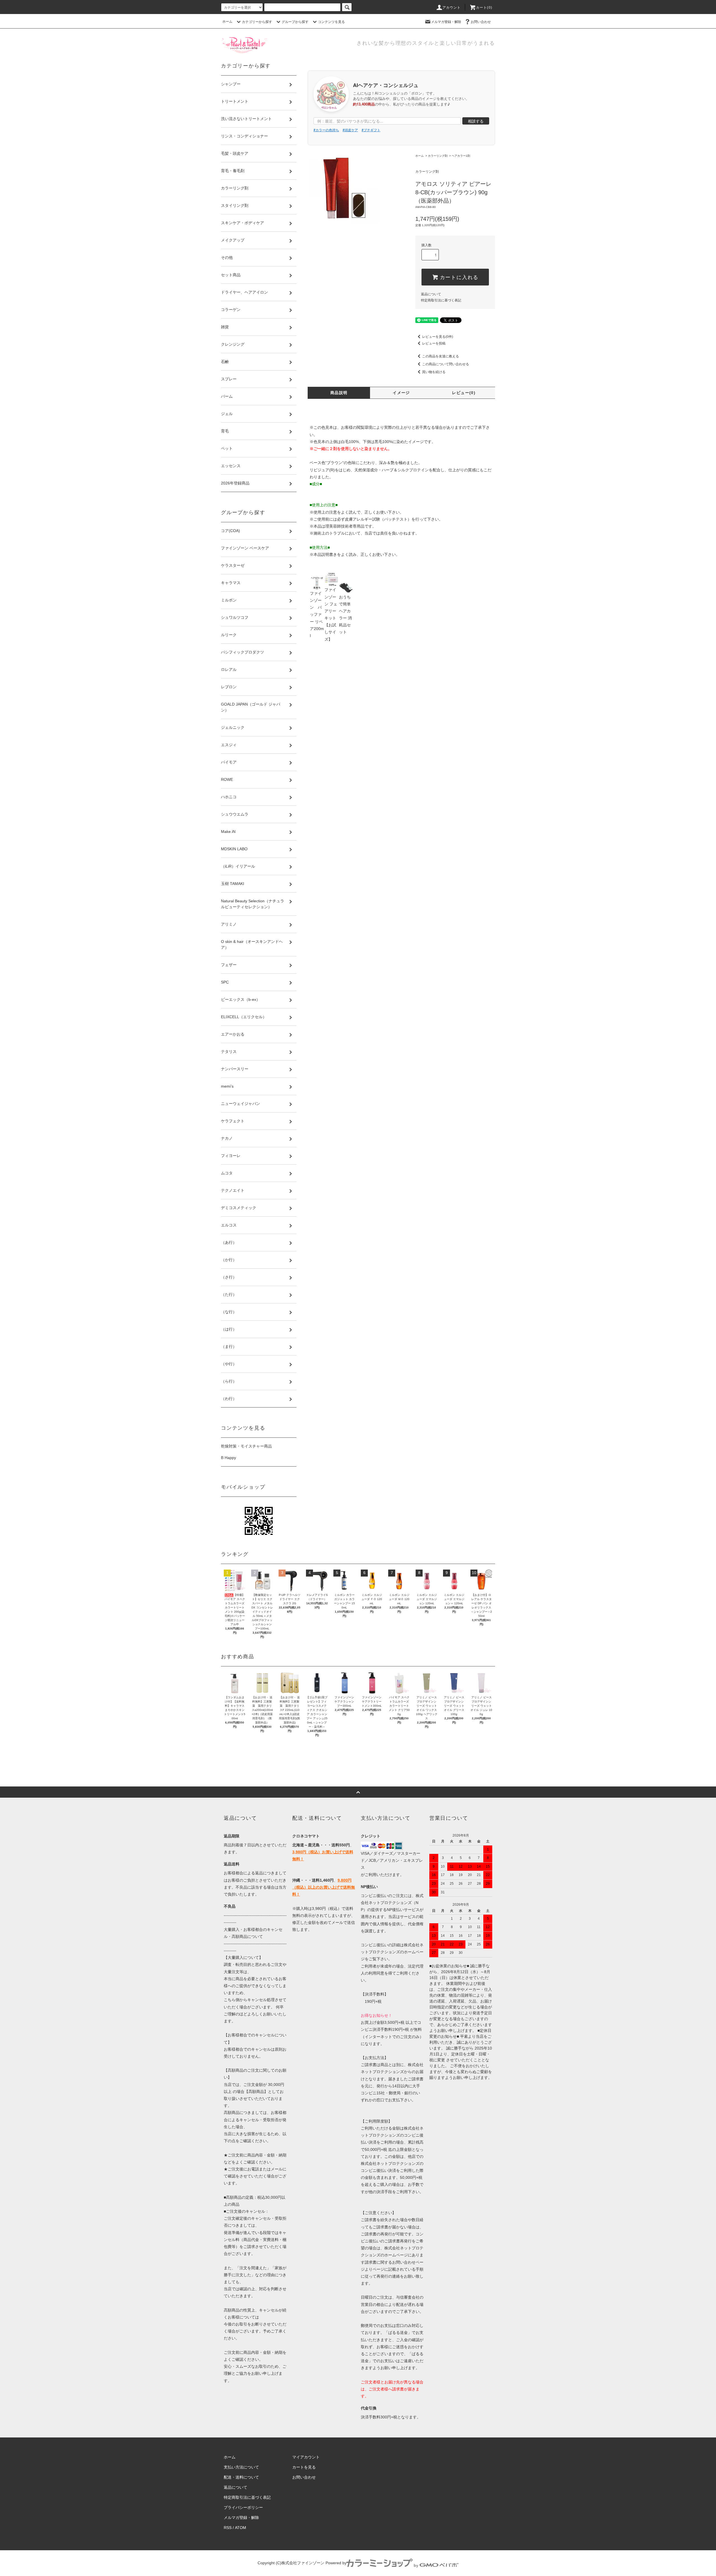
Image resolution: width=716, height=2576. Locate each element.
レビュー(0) (464, 393)
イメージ (401, 393)
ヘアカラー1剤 (461, 156)
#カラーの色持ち (326, 130)
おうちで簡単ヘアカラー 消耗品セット (345, 614)
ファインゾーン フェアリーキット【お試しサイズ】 (331, 614)
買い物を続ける (434, 372)
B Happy (229, 1458)
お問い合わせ (481, 22)
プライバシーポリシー (243, 2507)
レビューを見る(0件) (438, 337)
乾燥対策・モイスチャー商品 (246, 1446)
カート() (484, 8)
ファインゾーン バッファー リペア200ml (317, 614)
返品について (431, 294)
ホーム (227, 22)
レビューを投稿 (434, 343)
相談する (476, 121)
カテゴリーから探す (257, 22)
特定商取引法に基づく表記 (441, 300)
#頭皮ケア (350, 130)
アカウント (452, 8)
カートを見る (304, 2467)
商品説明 (339, 393)
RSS (228, 2528)
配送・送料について (241, 2477)
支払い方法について (241, 2467)
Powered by (336, 2563)
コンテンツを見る (331, 22)
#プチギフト (371, 130)
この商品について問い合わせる (446, 364)
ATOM (241, 2528)
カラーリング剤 (438, 156)
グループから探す (295, 22)
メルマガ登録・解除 (446, 22)
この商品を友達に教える (441, 356)
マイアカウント (306, 2457)
